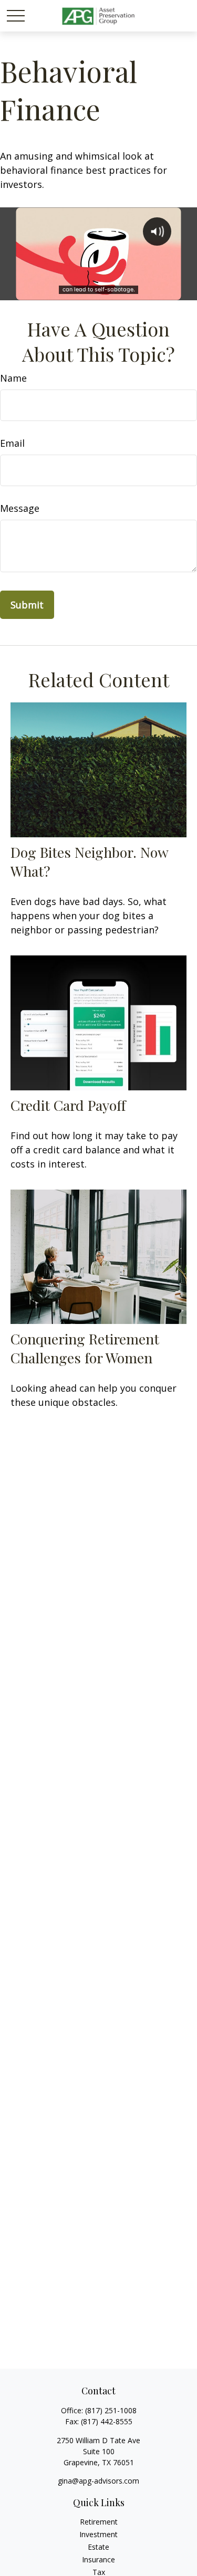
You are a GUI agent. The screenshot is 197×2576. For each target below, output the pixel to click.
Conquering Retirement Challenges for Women (85, 1348)
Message (20, 508)
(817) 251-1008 (111, 2410)
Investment (98, 2534)
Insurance (98, 2559)
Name (13, 378)
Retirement (99, 2522)
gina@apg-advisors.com (98, 2481)
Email (12, 443)
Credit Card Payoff (68, 1105)
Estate (98, 2547)
